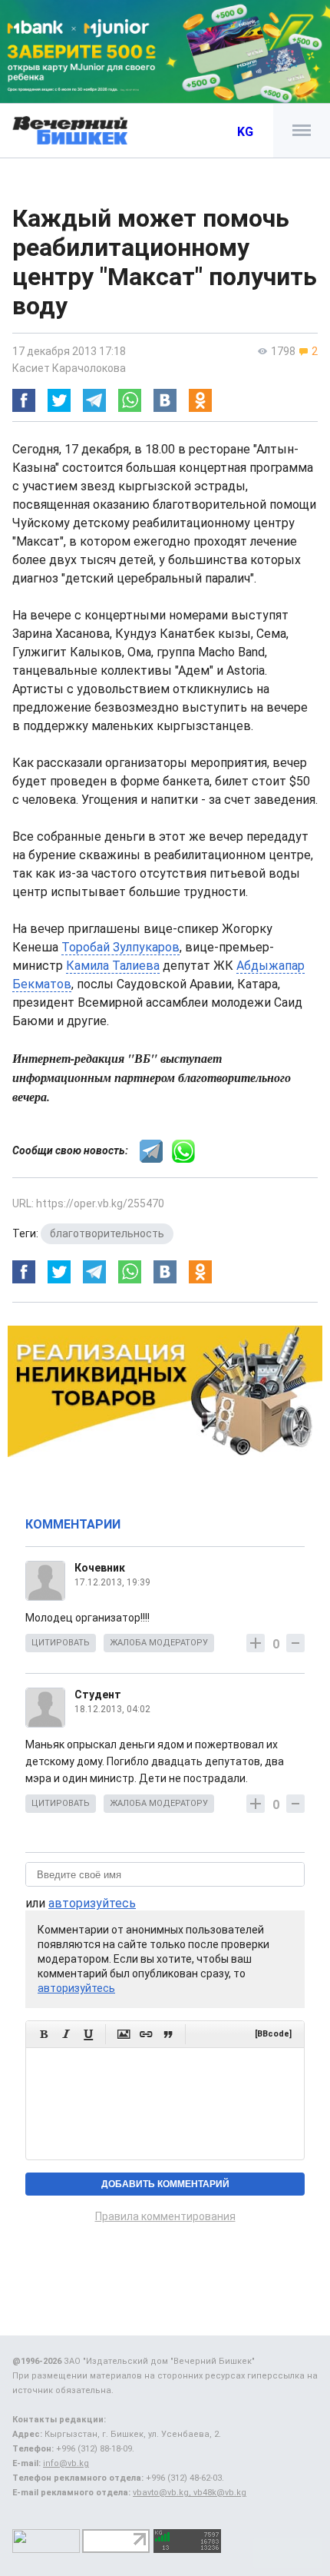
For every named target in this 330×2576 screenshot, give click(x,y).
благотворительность (107, 1233)
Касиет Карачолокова (69, 368)
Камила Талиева (113, 966)
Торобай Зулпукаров (120, 947)
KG (245, 132)
